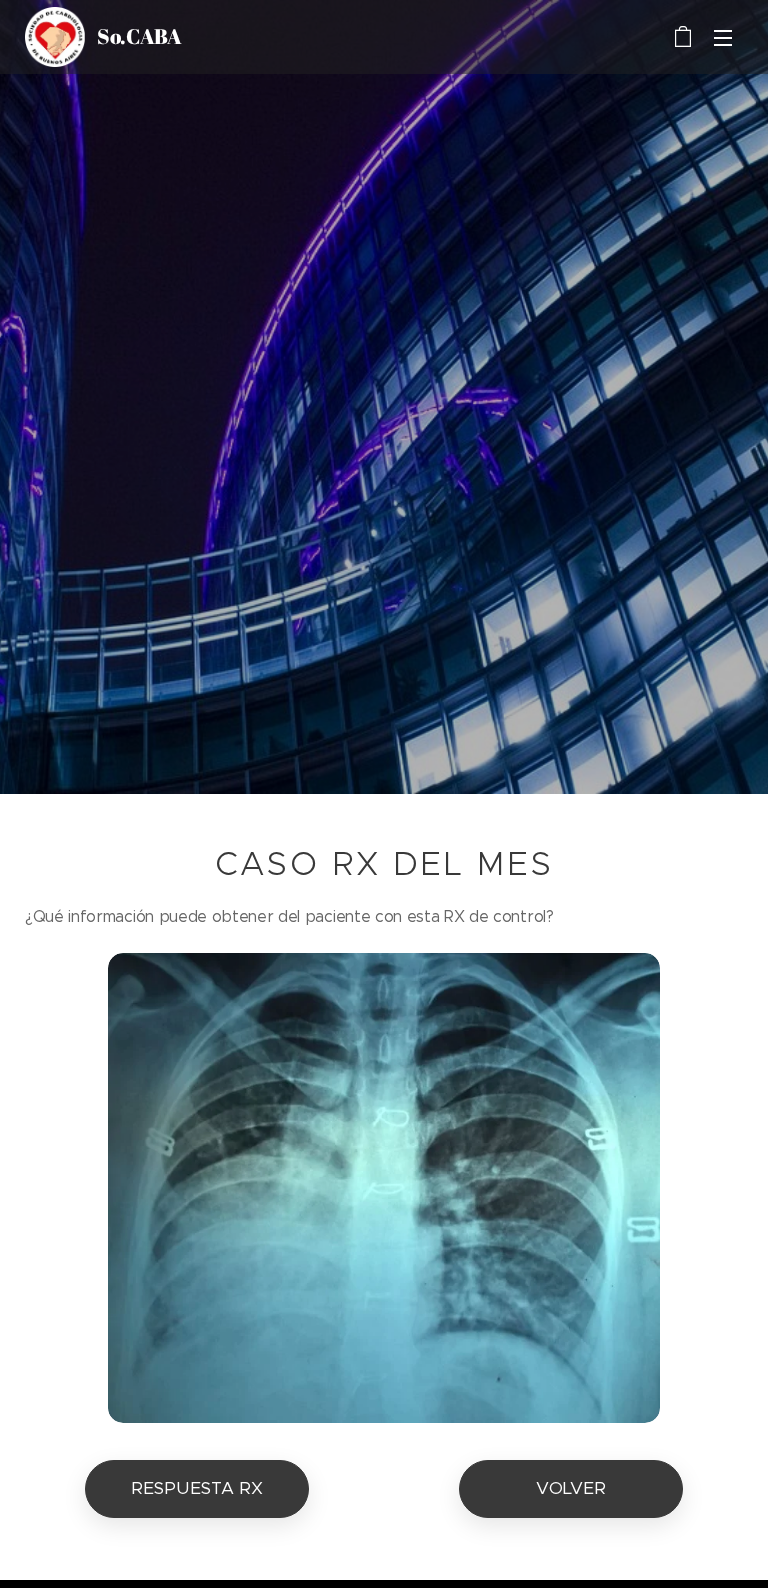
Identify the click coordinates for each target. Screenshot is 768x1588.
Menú (723, 37)
